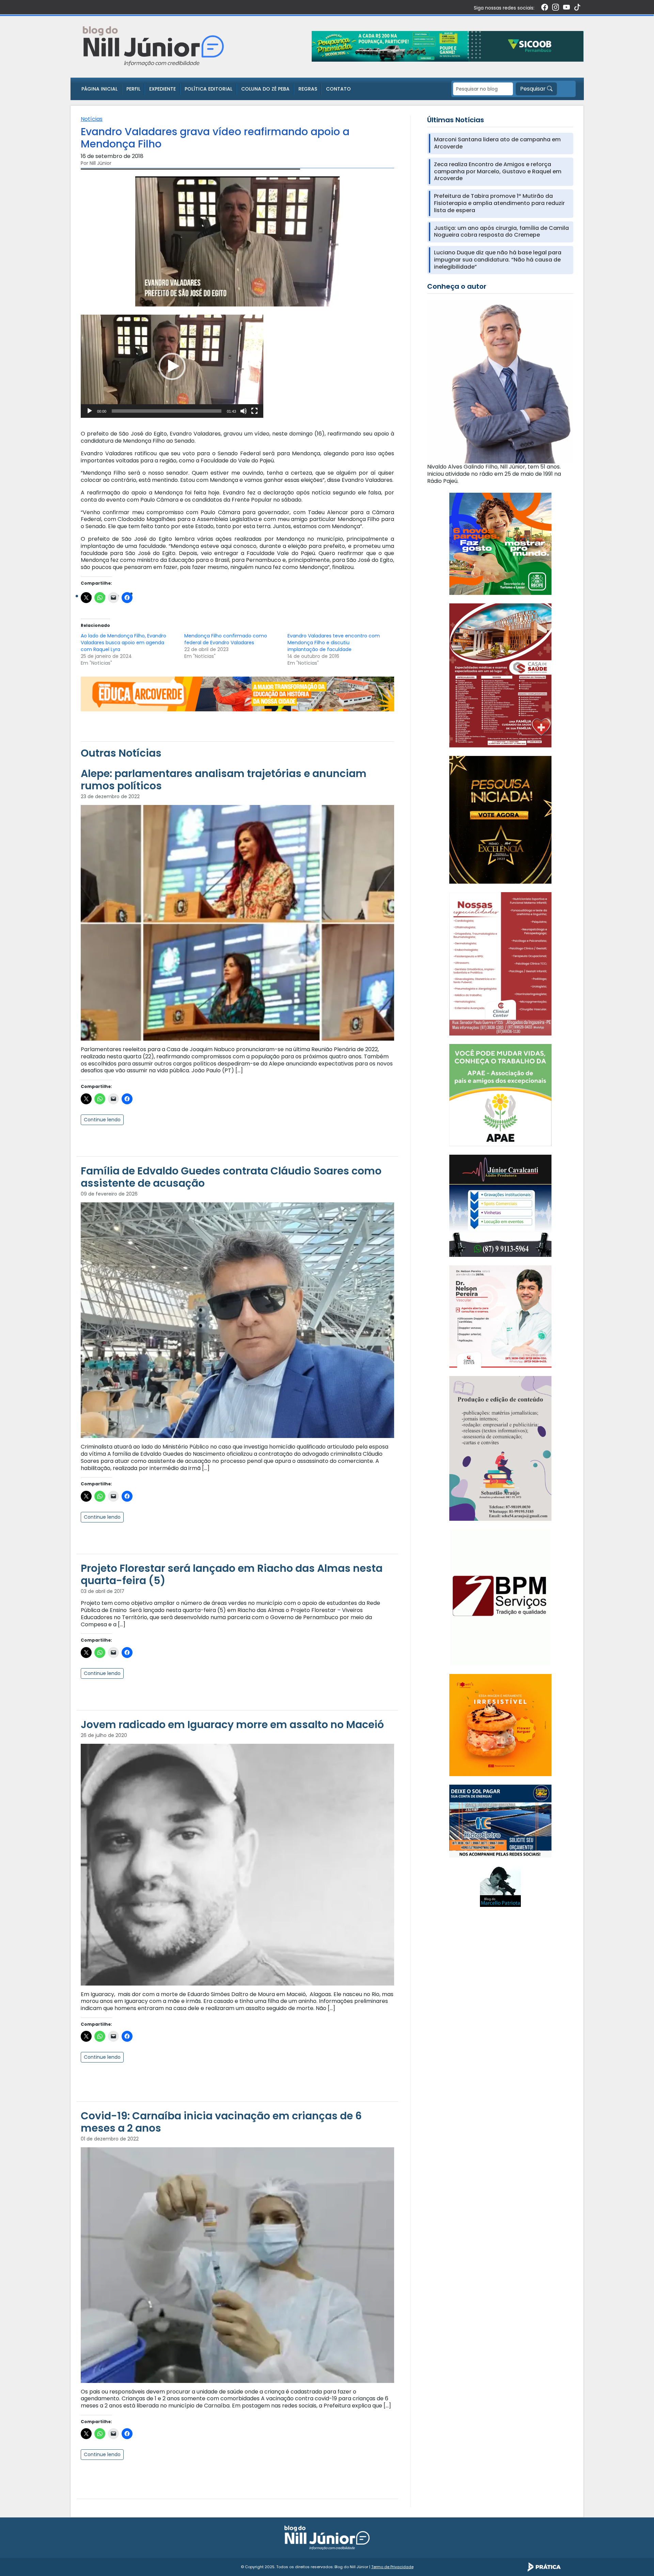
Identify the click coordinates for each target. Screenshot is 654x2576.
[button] (172, 366)
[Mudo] (244, 411)
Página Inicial (99, 89)
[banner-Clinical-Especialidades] (500, 963)
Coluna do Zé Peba (265, 89)
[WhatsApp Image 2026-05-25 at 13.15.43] (500, 675)
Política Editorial (208, 89)
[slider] (167, 411)
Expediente (162, 89)
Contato (338, 89)
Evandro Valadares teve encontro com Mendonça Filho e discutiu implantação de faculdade (334, 643)
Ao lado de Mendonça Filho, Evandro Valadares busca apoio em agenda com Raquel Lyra (123, 643)
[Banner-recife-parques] (500, 544)
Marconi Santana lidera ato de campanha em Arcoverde (497, 143)
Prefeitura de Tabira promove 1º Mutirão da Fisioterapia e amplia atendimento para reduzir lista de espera (499, 203)
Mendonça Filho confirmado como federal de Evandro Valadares (226, 639)
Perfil (133, 89)
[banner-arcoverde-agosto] (237, 693)
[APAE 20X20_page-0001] (500, 1095)
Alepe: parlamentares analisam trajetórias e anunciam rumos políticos (224, 780)
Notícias (92, 119)
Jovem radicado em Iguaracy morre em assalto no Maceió (232, 1725)
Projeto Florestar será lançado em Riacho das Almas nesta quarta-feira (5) (232, 1574)
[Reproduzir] (90, 411)
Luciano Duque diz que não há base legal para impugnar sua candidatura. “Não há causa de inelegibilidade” (498, 260)
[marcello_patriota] (500, 1886)
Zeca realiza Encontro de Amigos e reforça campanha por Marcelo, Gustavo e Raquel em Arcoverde (498, 172)
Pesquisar (534, 89)
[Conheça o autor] (500, 381)
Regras (308, 89)
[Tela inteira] (254, 411)
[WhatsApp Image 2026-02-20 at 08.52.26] (500, 819)
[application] (172, 366)
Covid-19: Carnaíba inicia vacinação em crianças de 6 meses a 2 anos (221, 2122)
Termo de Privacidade (392, 2567)
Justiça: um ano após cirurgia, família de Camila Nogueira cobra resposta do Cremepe (501, 232)
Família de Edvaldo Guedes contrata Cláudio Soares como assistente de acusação (231, 1177)
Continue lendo (102, 1120)
